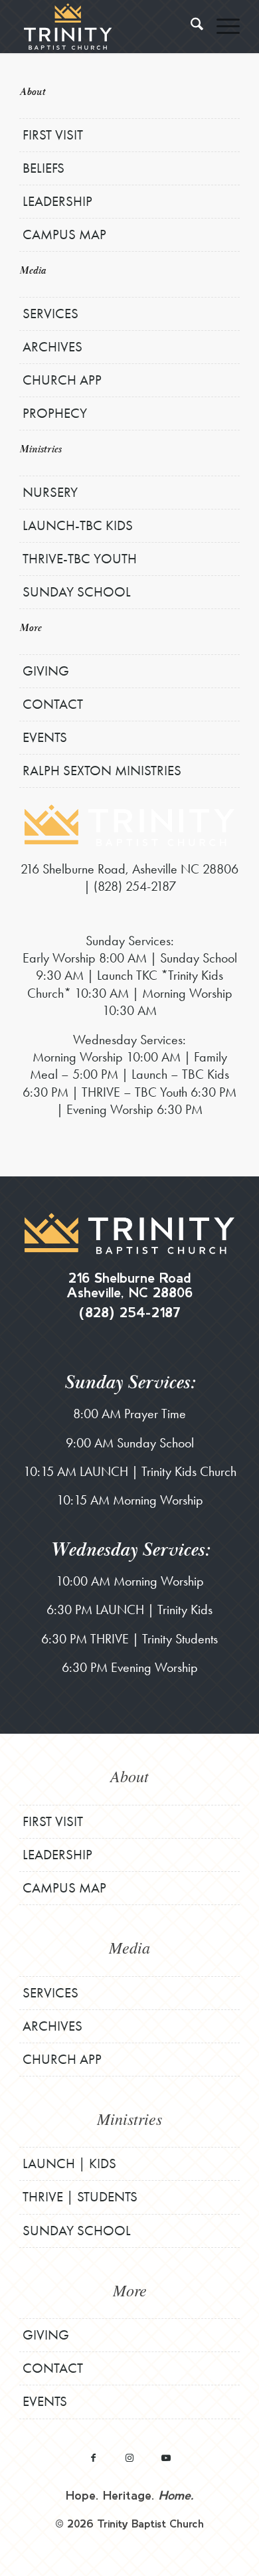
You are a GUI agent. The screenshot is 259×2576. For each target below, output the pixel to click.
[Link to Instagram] (130, 2457)
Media (33, 271)
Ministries (40, 449)
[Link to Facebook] (93, 2457)
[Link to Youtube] (166, 2457)
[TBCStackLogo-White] (107, 27)
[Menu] (221, 27)
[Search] (190, 27)
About (32, 92)
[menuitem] (190, 27)
